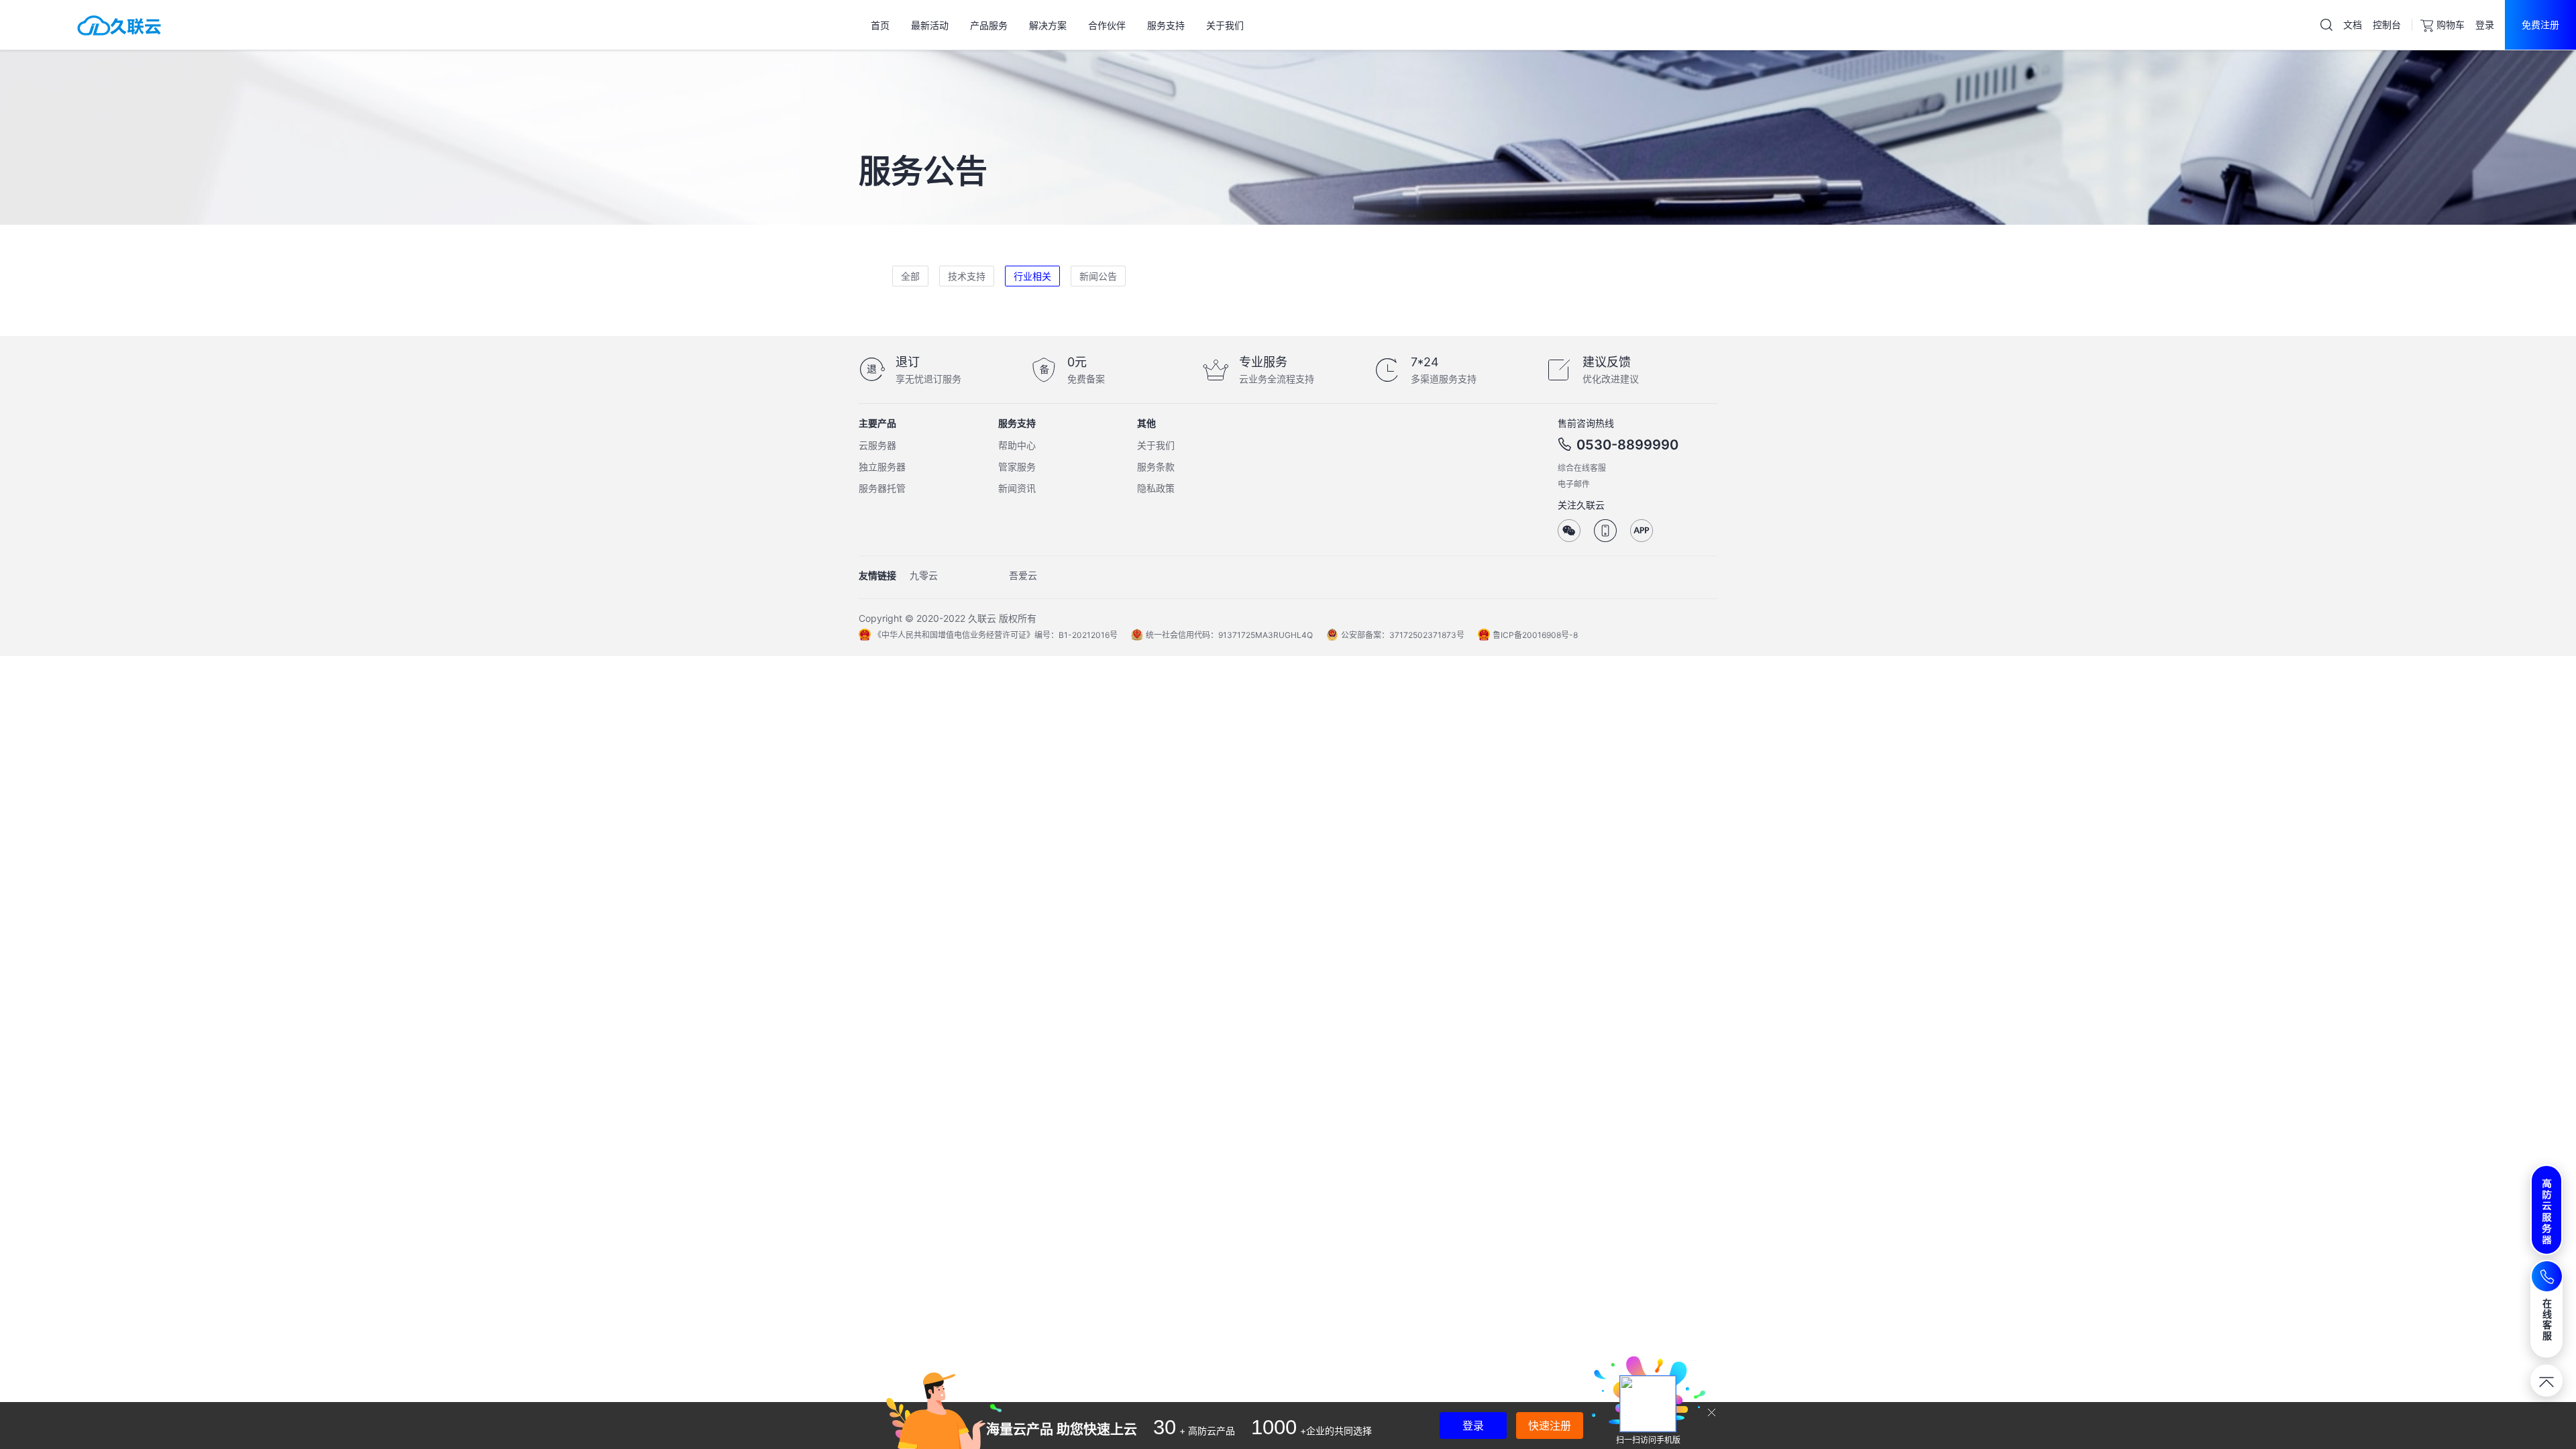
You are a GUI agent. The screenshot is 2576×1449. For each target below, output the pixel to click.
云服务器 (877, 445)
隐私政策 (1156, 488)
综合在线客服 (1582, 468)
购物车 (2451, 24)
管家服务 (1017, 467)
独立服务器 (882, 467)
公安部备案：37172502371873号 (1403, 635)
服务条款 (1156, 467)
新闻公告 (1098, 276)
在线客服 (2547, 1319)
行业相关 (1032, 276)
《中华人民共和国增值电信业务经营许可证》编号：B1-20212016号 (996, 635)
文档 (2353, 24)
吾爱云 (1023, 575)
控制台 (2387, 24)
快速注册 (1550, 1426)
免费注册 (2540, 24)
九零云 (924, 575)
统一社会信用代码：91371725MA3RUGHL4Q (1229, 635)
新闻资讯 (1017, 488)
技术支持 (967, 276)
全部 (910, 276)
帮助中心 (1017, 445)
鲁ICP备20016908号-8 (1535, 635)
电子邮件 (1574, 484)
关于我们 (1156, 445)
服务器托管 (882, 488)
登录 (2485, 24)
